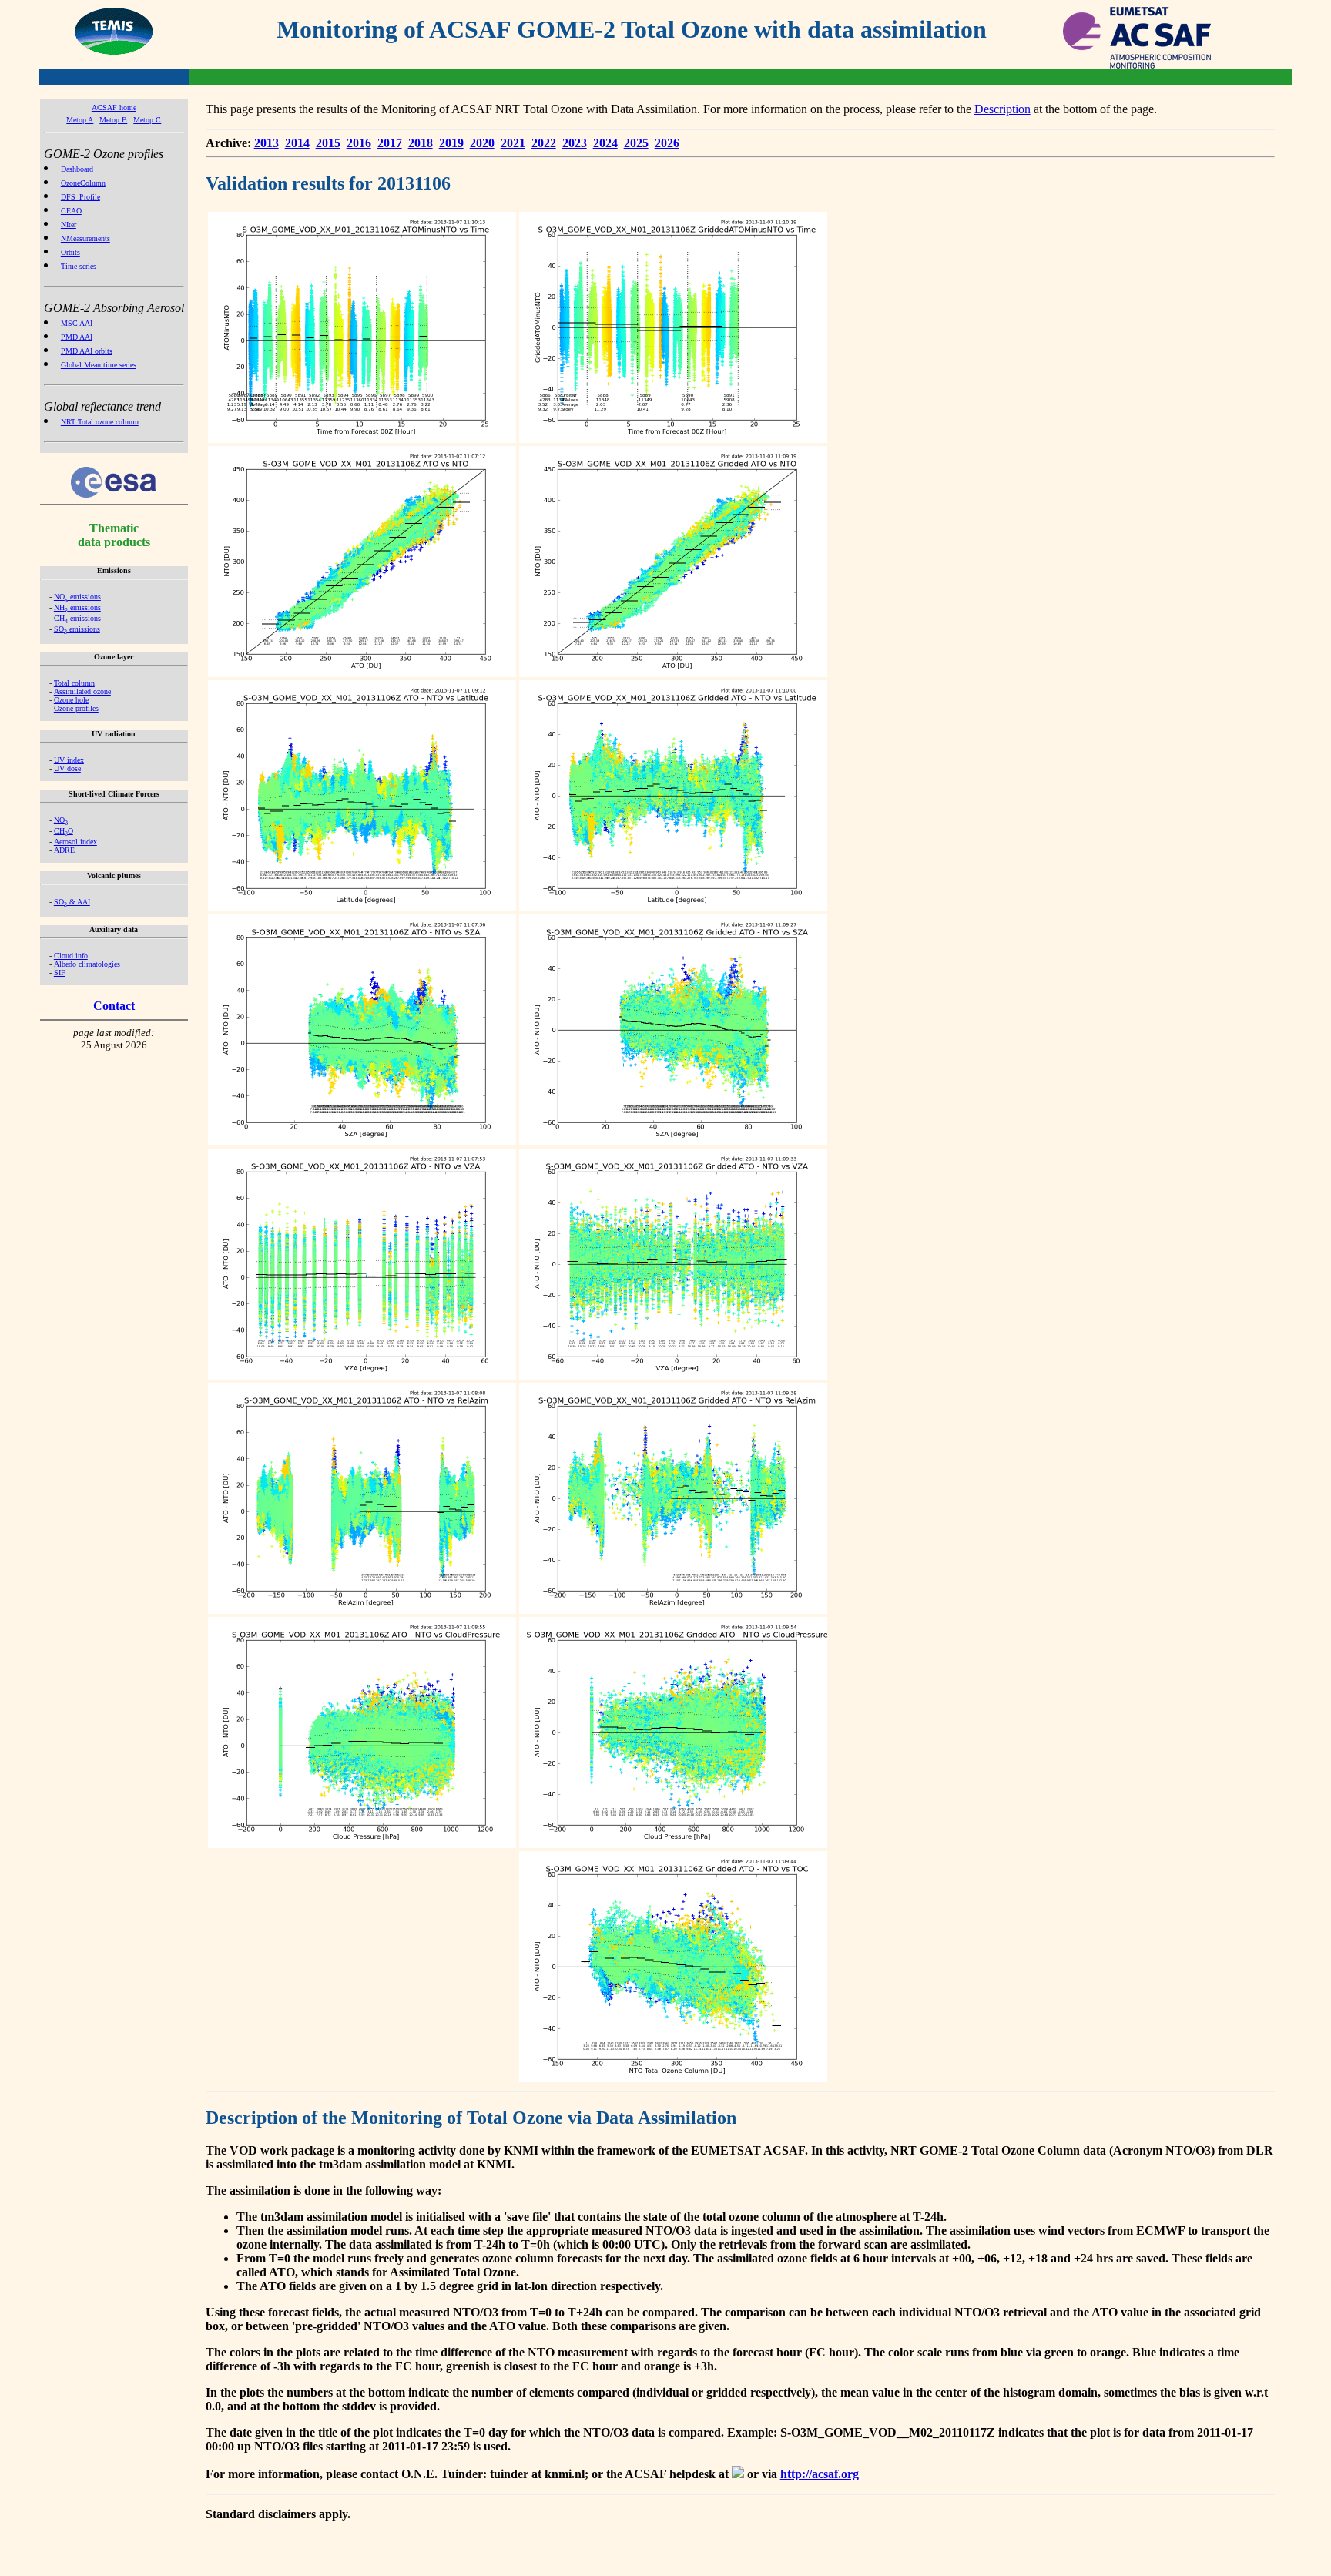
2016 (359, 143)
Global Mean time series (99, 365)
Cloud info (71, 956)
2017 (390, 143)
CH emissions (77, 618)
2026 (667, 143)
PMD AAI (77, 337)
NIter (69, 225)
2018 (421, 143)
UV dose (67, 768)
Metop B (113, 120)
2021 (513, 143)
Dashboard (77, 169)
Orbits (70, 252)
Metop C (147, 120)
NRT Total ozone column (100, 422)
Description (1002, 109)
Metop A (80, 120)
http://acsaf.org (820, 2474)
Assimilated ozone (82, 691)
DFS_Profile (80, 197)
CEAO (71, 211)
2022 (544, 143)
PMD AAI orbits (87, 351)
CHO (64, 831)
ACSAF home (114, 107)
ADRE (64, 850)
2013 (267, 143)
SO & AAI (72, 902)
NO (61, 820)
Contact (114, 1006)
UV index (69, 760)
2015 (328, 143)
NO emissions (77, 597)
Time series (79, 266)
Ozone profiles (76, 708)
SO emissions (77, 629)
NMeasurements (85, 238)
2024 (605, 143)
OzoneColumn (83, 183)
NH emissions (77, 607)
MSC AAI (77, 323)
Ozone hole (71, 700)
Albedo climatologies (87, 964)
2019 (451, 143)
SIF (60, 973)
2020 (482, 143)
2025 (636, 143)
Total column (74, 683)
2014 (297, 143)
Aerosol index (75, 842)
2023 (575, 143)
